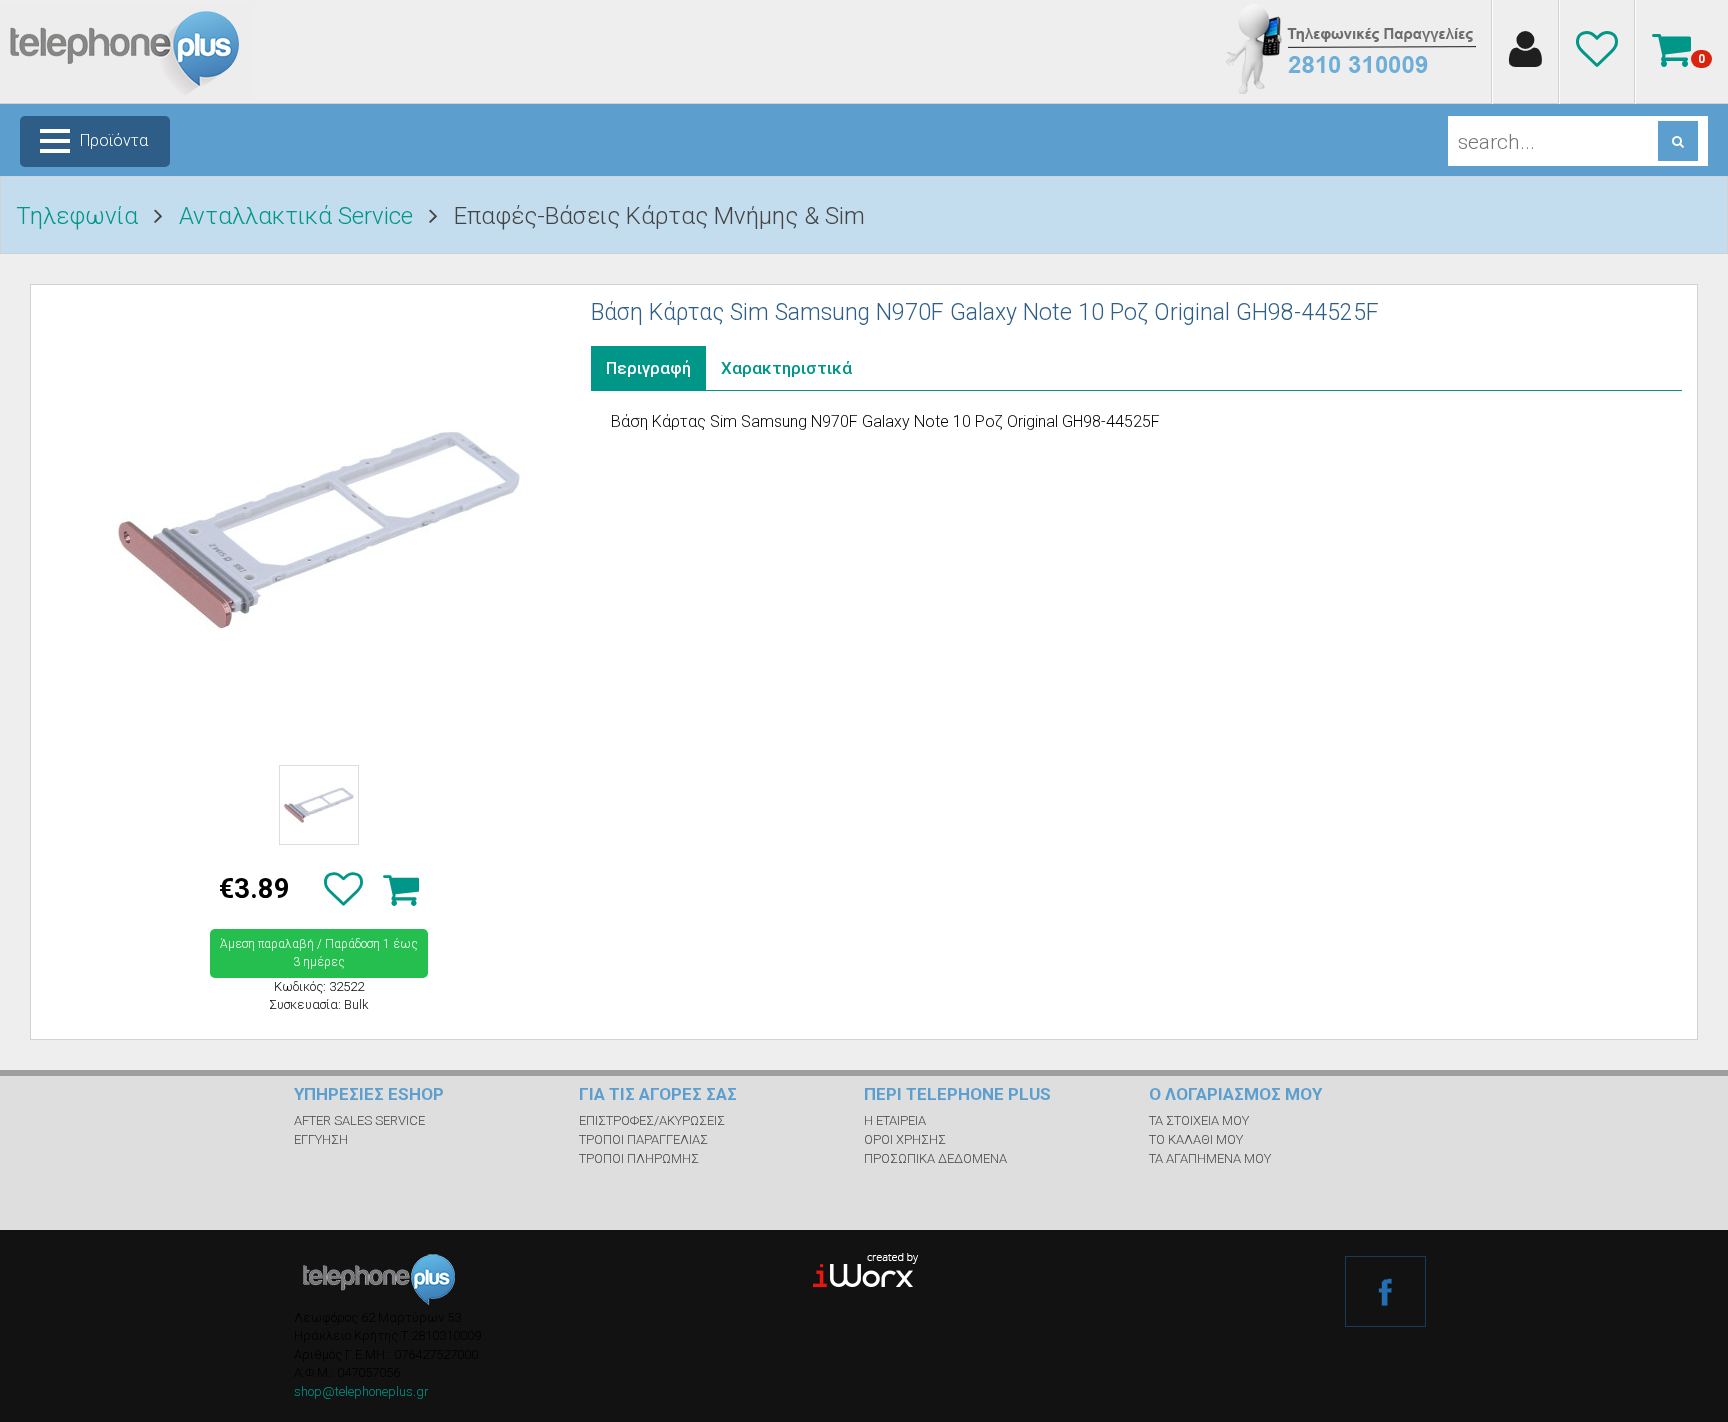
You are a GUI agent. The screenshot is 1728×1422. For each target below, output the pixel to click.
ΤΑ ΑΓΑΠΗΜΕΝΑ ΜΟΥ (1210, 1158)
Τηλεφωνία (77, 216)
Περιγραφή (648, 368)
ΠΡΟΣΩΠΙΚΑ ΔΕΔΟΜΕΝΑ (935, 1158)
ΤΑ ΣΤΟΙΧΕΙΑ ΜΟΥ (1199, 1120)
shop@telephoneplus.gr (361, 1391)
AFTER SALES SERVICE (359, 1120)
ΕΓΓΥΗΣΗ (321, 1139)
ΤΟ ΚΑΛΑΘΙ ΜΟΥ (1196, 1139)
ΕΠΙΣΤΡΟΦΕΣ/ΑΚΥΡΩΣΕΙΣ (652, 1120)
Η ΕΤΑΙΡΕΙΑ (895, 1120)
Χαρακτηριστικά (786, 368)
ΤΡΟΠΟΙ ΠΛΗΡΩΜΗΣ (639, 1158)
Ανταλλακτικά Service (296, 216)
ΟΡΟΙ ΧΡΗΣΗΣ (905, 1139)
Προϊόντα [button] (114, 140)
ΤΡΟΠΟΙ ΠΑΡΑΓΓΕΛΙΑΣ (643, 1139)
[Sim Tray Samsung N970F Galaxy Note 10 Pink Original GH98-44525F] (319, 524)
